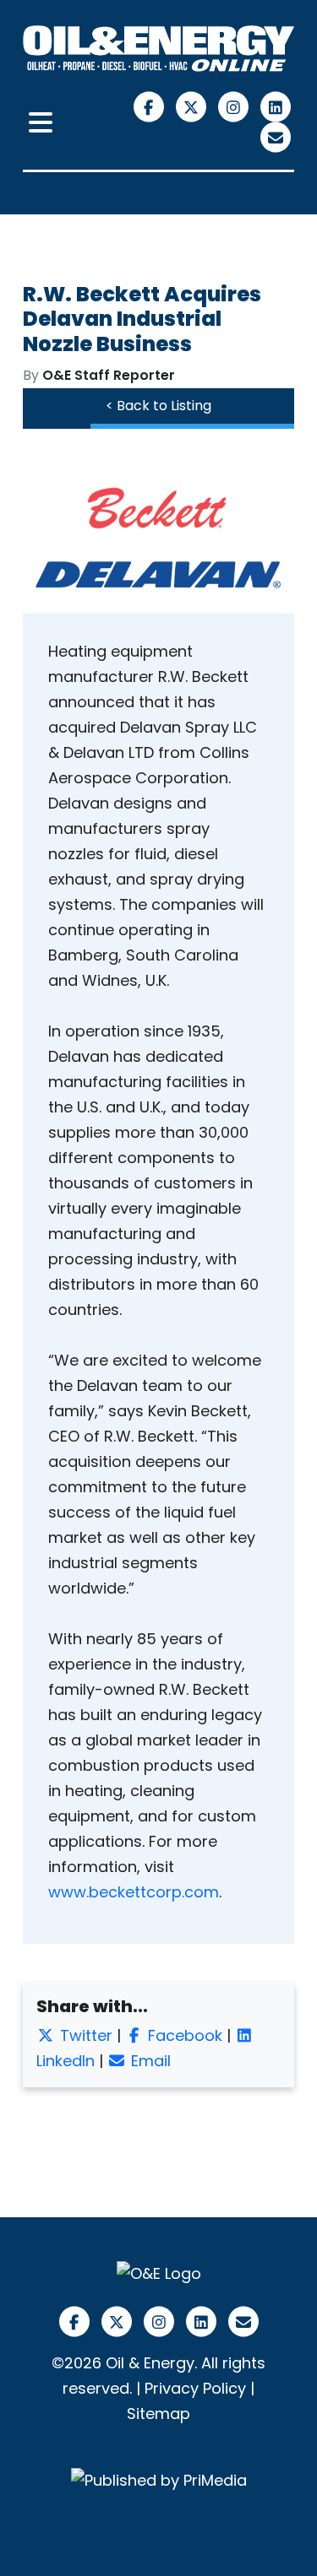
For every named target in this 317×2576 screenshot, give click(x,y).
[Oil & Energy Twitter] (193, 106)
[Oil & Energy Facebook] (150, 106)
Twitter (84, 2035)
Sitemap (158, 2414)
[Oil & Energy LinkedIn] (275, 106)
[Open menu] (41, 123)
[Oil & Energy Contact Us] (275, 136)
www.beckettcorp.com (134, 1892)
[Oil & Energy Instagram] (235, 106)
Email (149, 2061)
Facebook (183, 2035)
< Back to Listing (158, 406)
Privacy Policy (195, 2388)
